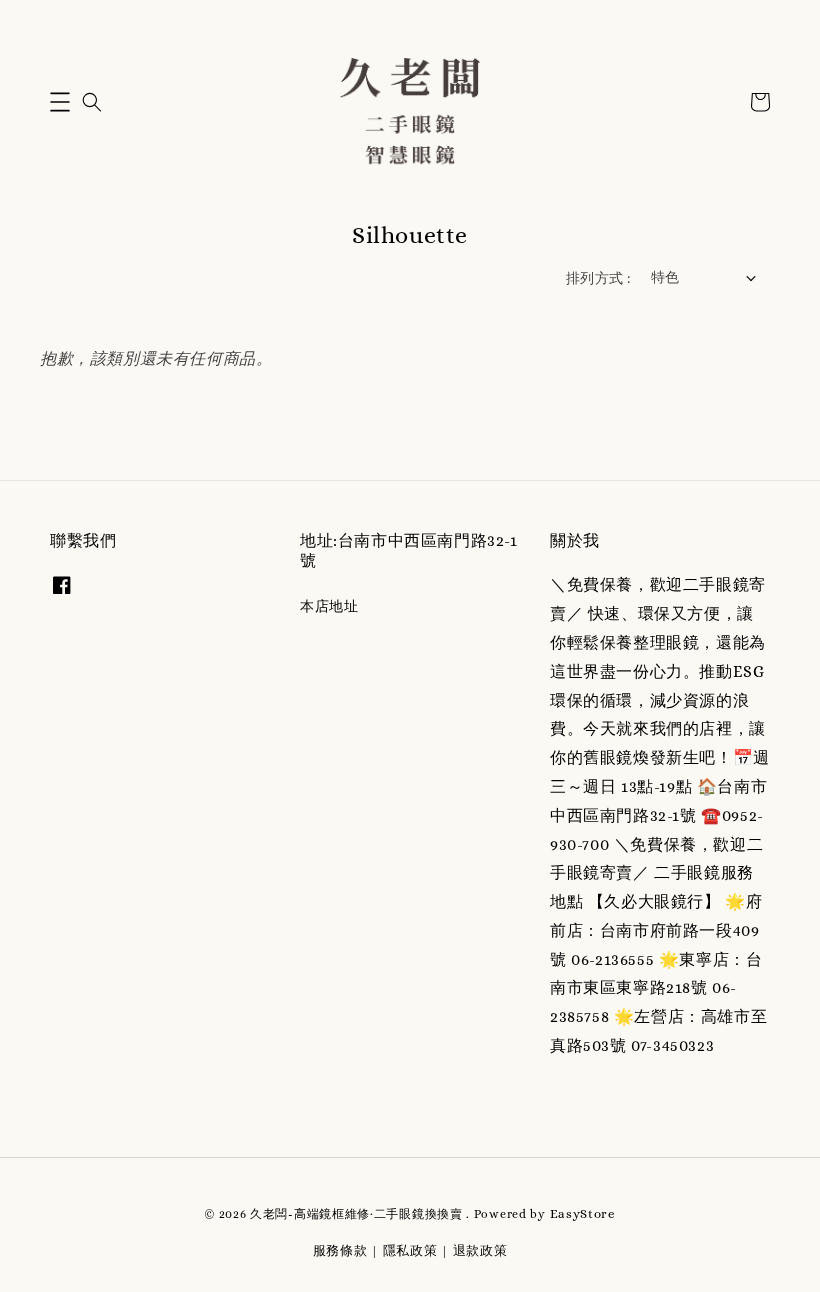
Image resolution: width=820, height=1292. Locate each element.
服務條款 (340, 1250)
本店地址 (329, 606)
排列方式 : (598, 278)
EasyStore (583, 1213)
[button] (60, 102)
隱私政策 (410, 1250)
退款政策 (480, 1250)
